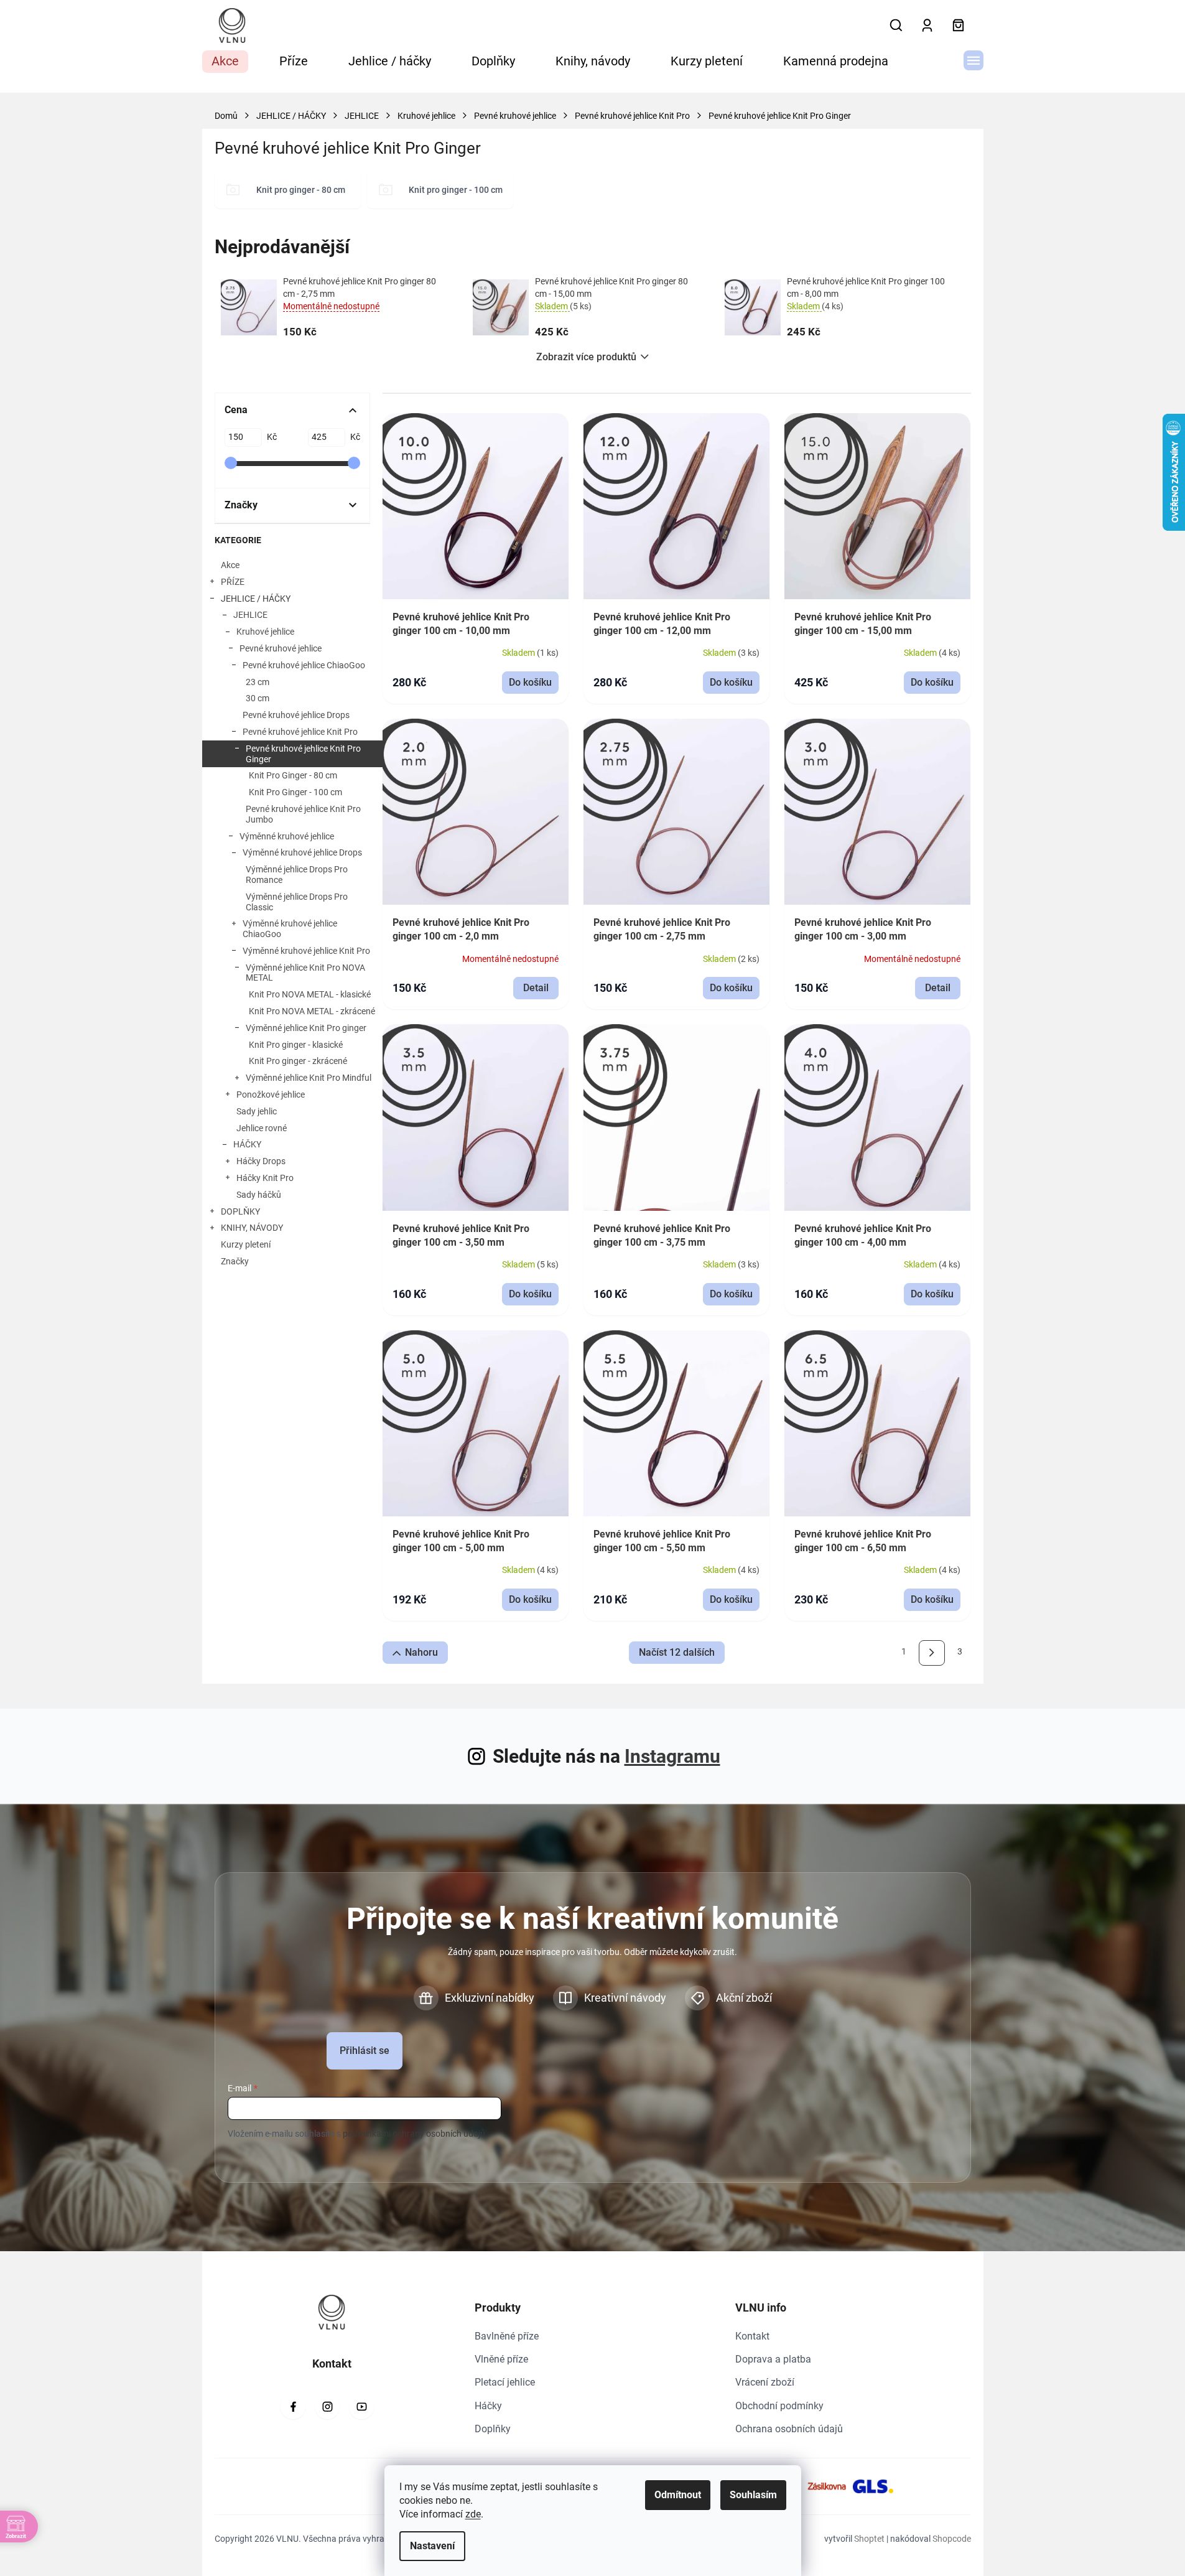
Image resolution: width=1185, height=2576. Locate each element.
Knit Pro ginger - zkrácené (298, 1061)
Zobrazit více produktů (586, 357)
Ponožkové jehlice (271, 1094)
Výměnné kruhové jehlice (287, 836)
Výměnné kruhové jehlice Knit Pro (306, 951)
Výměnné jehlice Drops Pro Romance (297, 875)
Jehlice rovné (262, 1128)
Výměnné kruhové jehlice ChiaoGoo (290, 929)
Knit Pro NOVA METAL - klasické (310, 994)
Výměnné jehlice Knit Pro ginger (306, 1028)
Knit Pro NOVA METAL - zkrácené (312, 1011)
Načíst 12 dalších (677, 1652)
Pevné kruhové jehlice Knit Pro (300, 732)
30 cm (258, 698)
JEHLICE (250, 615)
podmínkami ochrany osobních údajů (414, 2134)
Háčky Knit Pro (265, 1178)
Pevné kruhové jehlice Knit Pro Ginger (303, 754)
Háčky (488, 2406)
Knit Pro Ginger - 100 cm (295, 792)
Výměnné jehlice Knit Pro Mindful (309, 1078)
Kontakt (752, 2336)
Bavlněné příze (507, 2336)
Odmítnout (678, 2495)
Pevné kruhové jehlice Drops (296, 715)
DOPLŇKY (240, 1211)
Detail (536, 988)
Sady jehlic (257, 1111)
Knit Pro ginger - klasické (296, 1045)
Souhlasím (753, 2495)
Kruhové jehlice (265, 632)
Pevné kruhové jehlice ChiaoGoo (304, 665)
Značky (235, 1261)
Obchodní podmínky (779, 2406)
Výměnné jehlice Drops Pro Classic (297, 902)
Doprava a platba (773, 2359)
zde (473, 2514)
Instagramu (672, 1756)
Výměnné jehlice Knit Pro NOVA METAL (305, 973)
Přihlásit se (365, 2051)
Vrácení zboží (765, 2382)
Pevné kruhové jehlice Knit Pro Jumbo (303, 814)
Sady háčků (259, 1195)
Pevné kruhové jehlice (281, 648)
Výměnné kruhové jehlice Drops (302, 852)
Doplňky (493, 2429)
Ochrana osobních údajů (789, 2429)
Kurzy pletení (246, 1244)
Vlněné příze (501, 2359)
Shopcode (952, 2539)
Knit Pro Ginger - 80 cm (293, 775)
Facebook (293, 2407)
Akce (230, 565)
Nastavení (432, 2546)
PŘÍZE (233, 582)
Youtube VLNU (361, 2407)
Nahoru (421, 1652)
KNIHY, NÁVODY (252, 1228)
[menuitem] (225, 62)
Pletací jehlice (505, 2382)
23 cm (258, 682)
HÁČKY (247, 1144)
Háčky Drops (261, 1161)
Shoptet (869, 2539)
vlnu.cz (327, 2407)
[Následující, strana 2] (932, 1653)
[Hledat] (896, 26)
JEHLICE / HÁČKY (256, 599)
